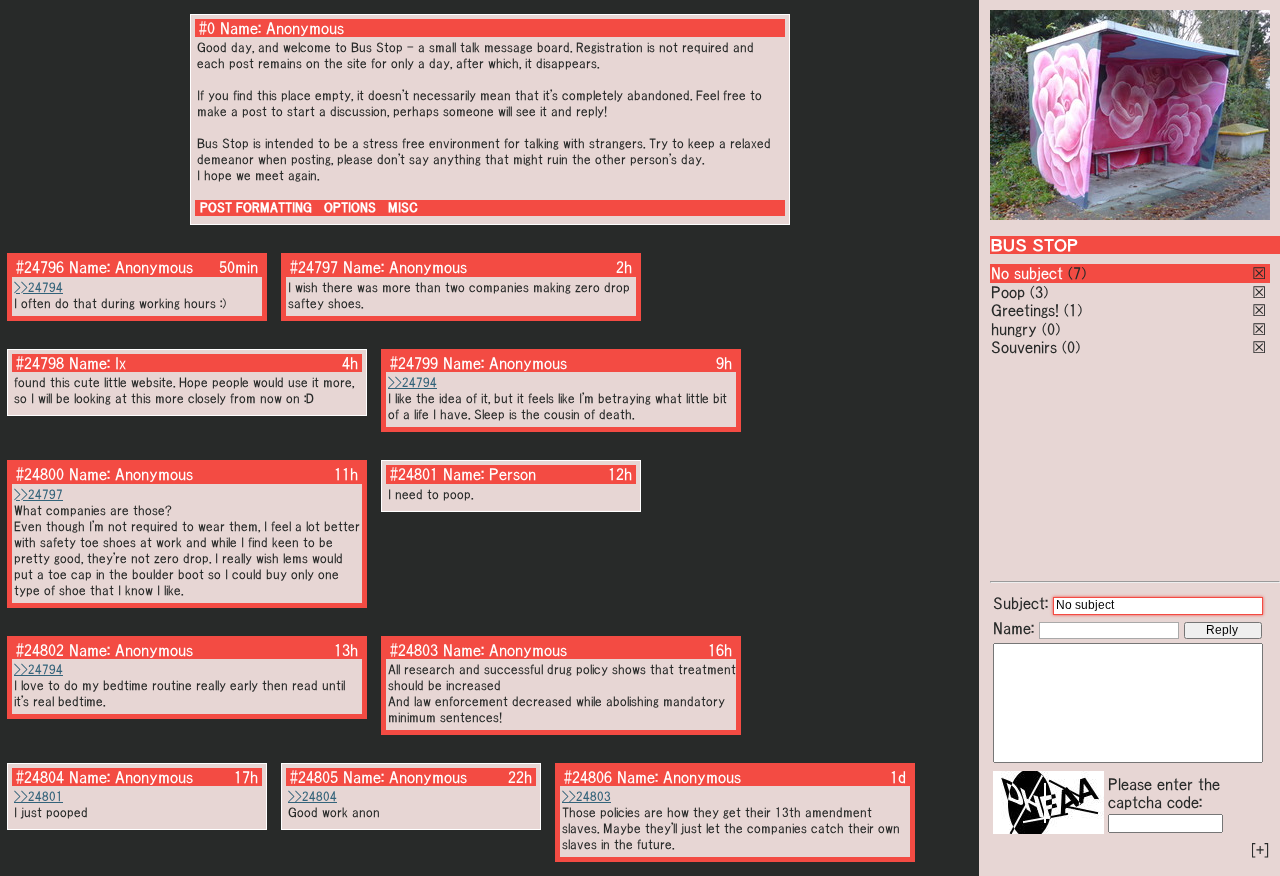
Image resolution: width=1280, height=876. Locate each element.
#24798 (40, 363)
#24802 (40, 650)
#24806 (588, 777)
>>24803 (586, 796)
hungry (1014, 329)
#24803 (414, 650)
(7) (1077, 273)
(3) (1039, 292)
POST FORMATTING (256, 207)
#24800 (40, 474)
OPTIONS (350, 207)
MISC (403, 207)
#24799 (414, 363)
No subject (1029, 273)
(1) (1073, 310)
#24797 (314, 267)
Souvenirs (1024, 347)
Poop (1008, 292)
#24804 (40, 777)
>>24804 (312, 796)
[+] (1260, 850)
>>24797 (38, 494)
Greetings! (1025, 310)
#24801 (414, 474)
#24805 (314, 777)
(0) (1051, 329)
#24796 (40, 267)
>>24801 (38, 796)
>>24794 (38, 287)
